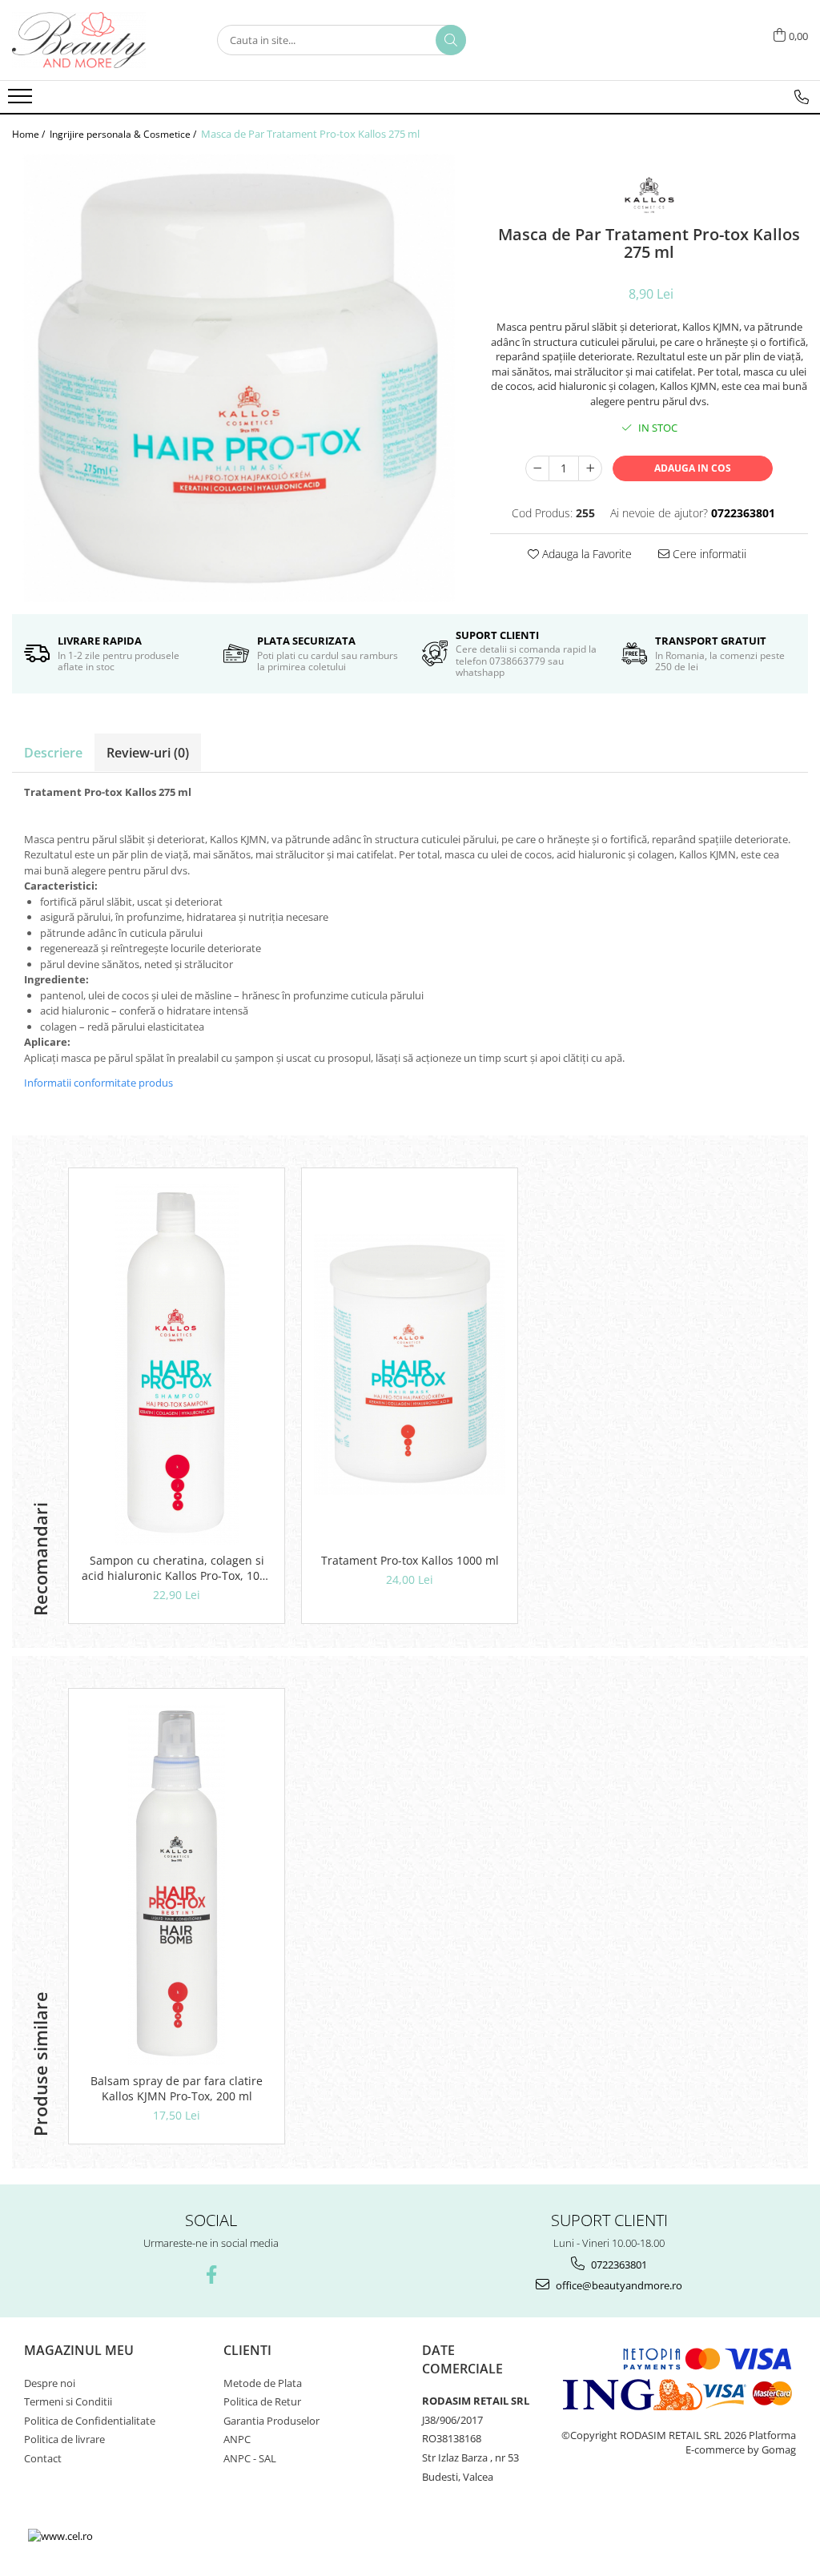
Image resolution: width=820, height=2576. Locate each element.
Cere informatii (708, 554)
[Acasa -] (92, 40)
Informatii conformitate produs (98, 1083)
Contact (43, 2458)
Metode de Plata (263, 2383)
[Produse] (22, 101)
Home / (30, 134)
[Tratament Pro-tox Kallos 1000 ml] (410, 1364)
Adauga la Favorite (585, 554)
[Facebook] (211, 2275)
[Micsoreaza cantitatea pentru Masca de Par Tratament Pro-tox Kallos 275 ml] (537, 468)
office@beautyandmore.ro (618, 2285)
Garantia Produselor (271, 2421)
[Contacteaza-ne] (802, 97)
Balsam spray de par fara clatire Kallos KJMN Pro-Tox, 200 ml (177, 2088)
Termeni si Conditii (68, 2401)
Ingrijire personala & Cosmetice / (124, 134)
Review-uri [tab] (148, 753)
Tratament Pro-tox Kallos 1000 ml (410, 1560)
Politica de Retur (262, 2401)
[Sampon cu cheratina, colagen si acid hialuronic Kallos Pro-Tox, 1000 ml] (177, 1364)
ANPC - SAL (250, 2458)
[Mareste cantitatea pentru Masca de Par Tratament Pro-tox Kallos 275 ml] (590, 468)
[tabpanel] (239, 378)
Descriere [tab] (53, 753)
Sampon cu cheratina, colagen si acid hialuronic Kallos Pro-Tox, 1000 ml (177, 1568)
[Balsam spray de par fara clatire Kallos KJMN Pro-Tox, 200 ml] (177, 1885)
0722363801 (618, 2265)
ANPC (237, 2439)
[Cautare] (451, 40)
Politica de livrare (64, 2439)
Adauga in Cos (693, 468)
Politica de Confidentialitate (90, 2421)
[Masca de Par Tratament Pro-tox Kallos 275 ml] (239, 378)
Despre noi (50, 2383)
